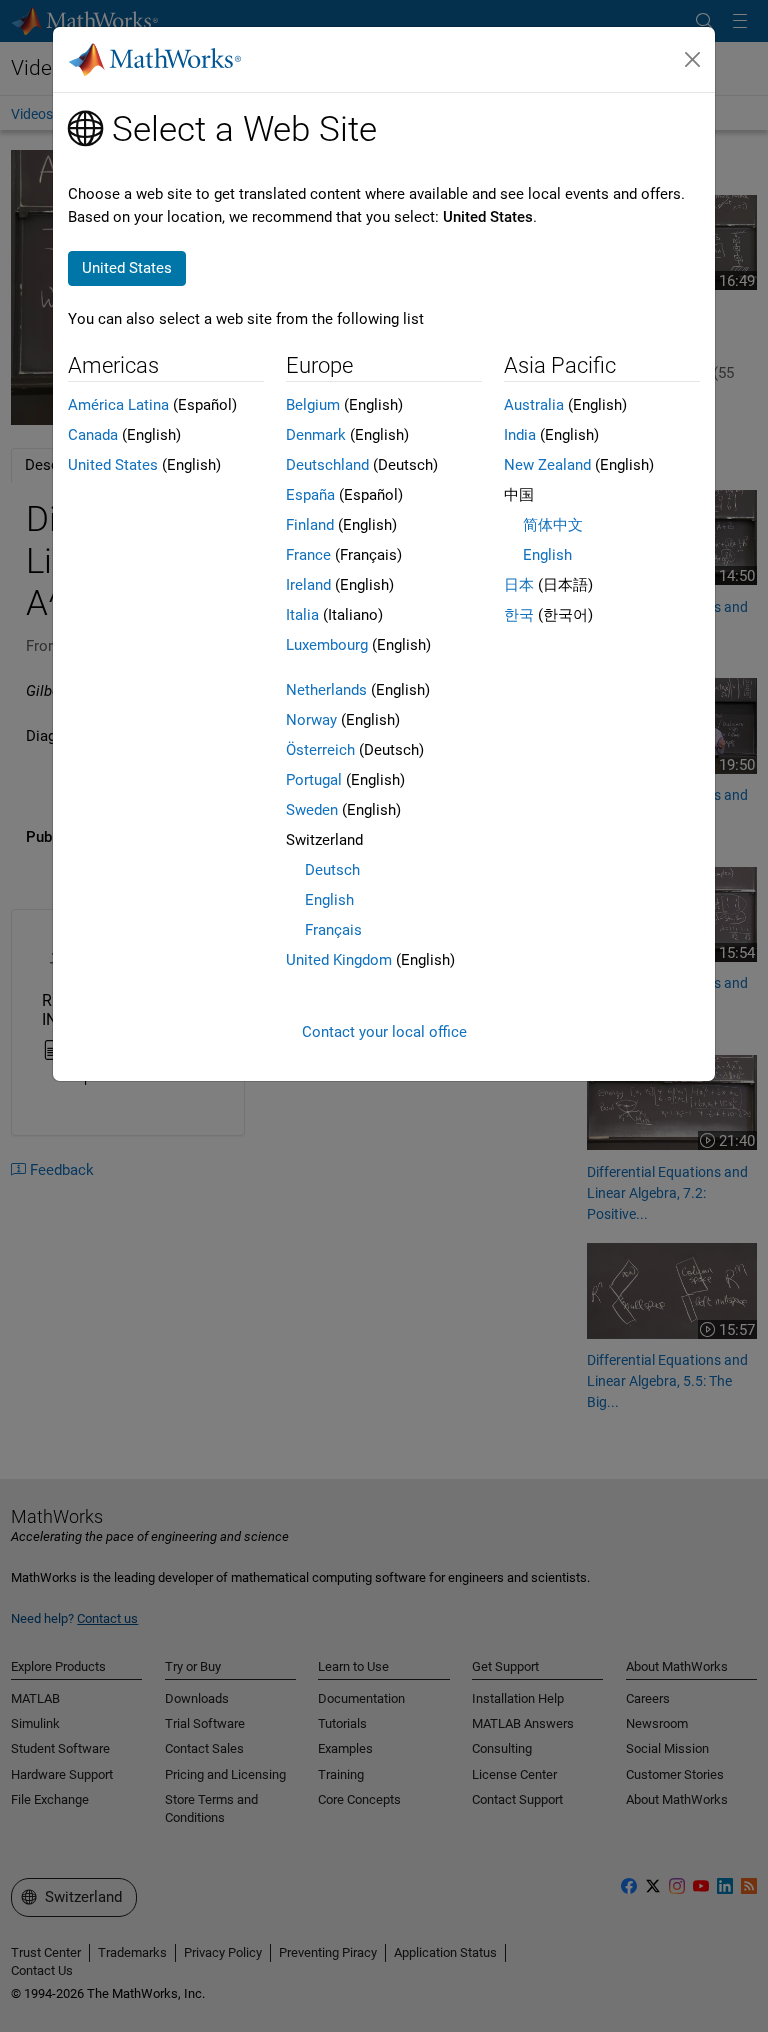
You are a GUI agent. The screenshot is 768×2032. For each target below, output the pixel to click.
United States (113, 465)
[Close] (693, 60)
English (329, 900)
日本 (519, 585)
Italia (302, 615)
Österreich (320, 750)
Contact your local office (384, 1032)
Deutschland (327, 465)
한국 (519, 615)
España (310, 495)
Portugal (314, 780)
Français (333, 930)
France (308, 555)
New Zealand (547, 465)
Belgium (313, 405)
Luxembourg (327, 645)
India (520, 435)
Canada (93, 435)
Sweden (312, 810)
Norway (311, 720)
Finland (310, 525)
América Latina (118, 405)
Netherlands (326, 690)
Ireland (308, 585)
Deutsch (332, 870)
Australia (534, 405)
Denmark (316, 435)
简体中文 (553, 525)
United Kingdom (339, 960)
